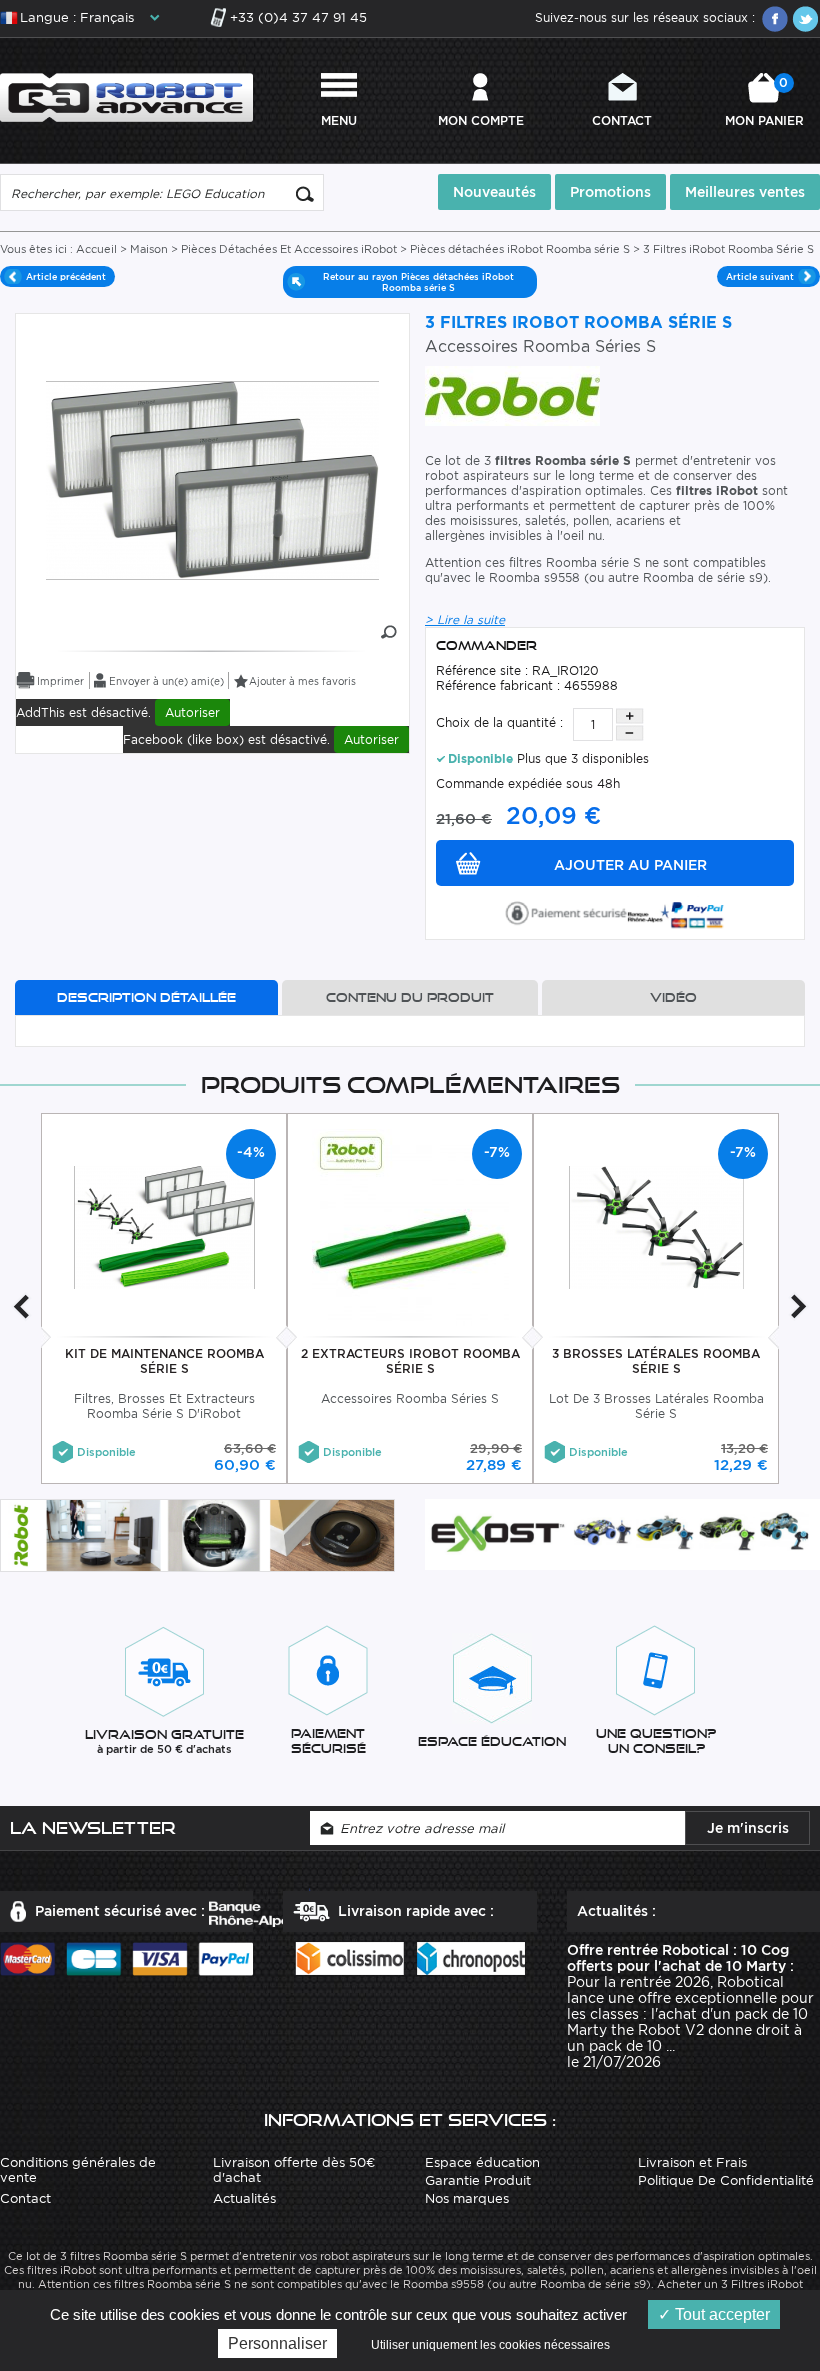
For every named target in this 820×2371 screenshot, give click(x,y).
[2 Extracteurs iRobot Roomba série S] (410, 1226)
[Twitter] (805, 19)
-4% (251, 1152)
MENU (339, 120)
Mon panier (764, 101)
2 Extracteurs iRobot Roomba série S (410, 1361)
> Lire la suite (465, 619)
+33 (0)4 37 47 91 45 (298, 17)
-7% (497, 1152)
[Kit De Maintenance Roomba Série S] (164, 1226)
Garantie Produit (478, 2180)
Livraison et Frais (692, 2162)
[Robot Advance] (126, 96)
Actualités (244, 2198)
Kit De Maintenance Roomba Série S (164, 1361)
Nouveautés (494, 192)
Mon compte (481, 120)
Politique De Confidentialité (726, 2180)
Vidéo (673, 997)
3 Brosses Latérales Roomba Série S (656, 1361)
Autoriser (192, 712)
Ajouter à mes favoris (302, 681)
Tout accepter (720, 2314)
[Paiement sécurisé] (615, 911)
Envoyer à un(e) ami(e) (166, 681)
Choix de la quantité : (499, 722)
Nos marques (467, 2198)
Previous (21, 1306)
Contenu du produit (410, 997)
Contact (622, 120)
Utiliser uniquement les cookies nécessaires (490, 2345)
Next (799, 1306)
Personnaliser (277, 2343)
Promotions (610, 192)
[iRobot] (512, 394)
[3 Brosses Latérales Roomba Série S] (656, 1226)
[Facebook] (775, 19)
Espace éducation (482, 2162)
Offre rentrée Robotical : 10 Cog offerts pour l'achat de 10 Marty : (680, 1958)
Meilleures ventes (745, 192)
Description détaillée (146, 997)
